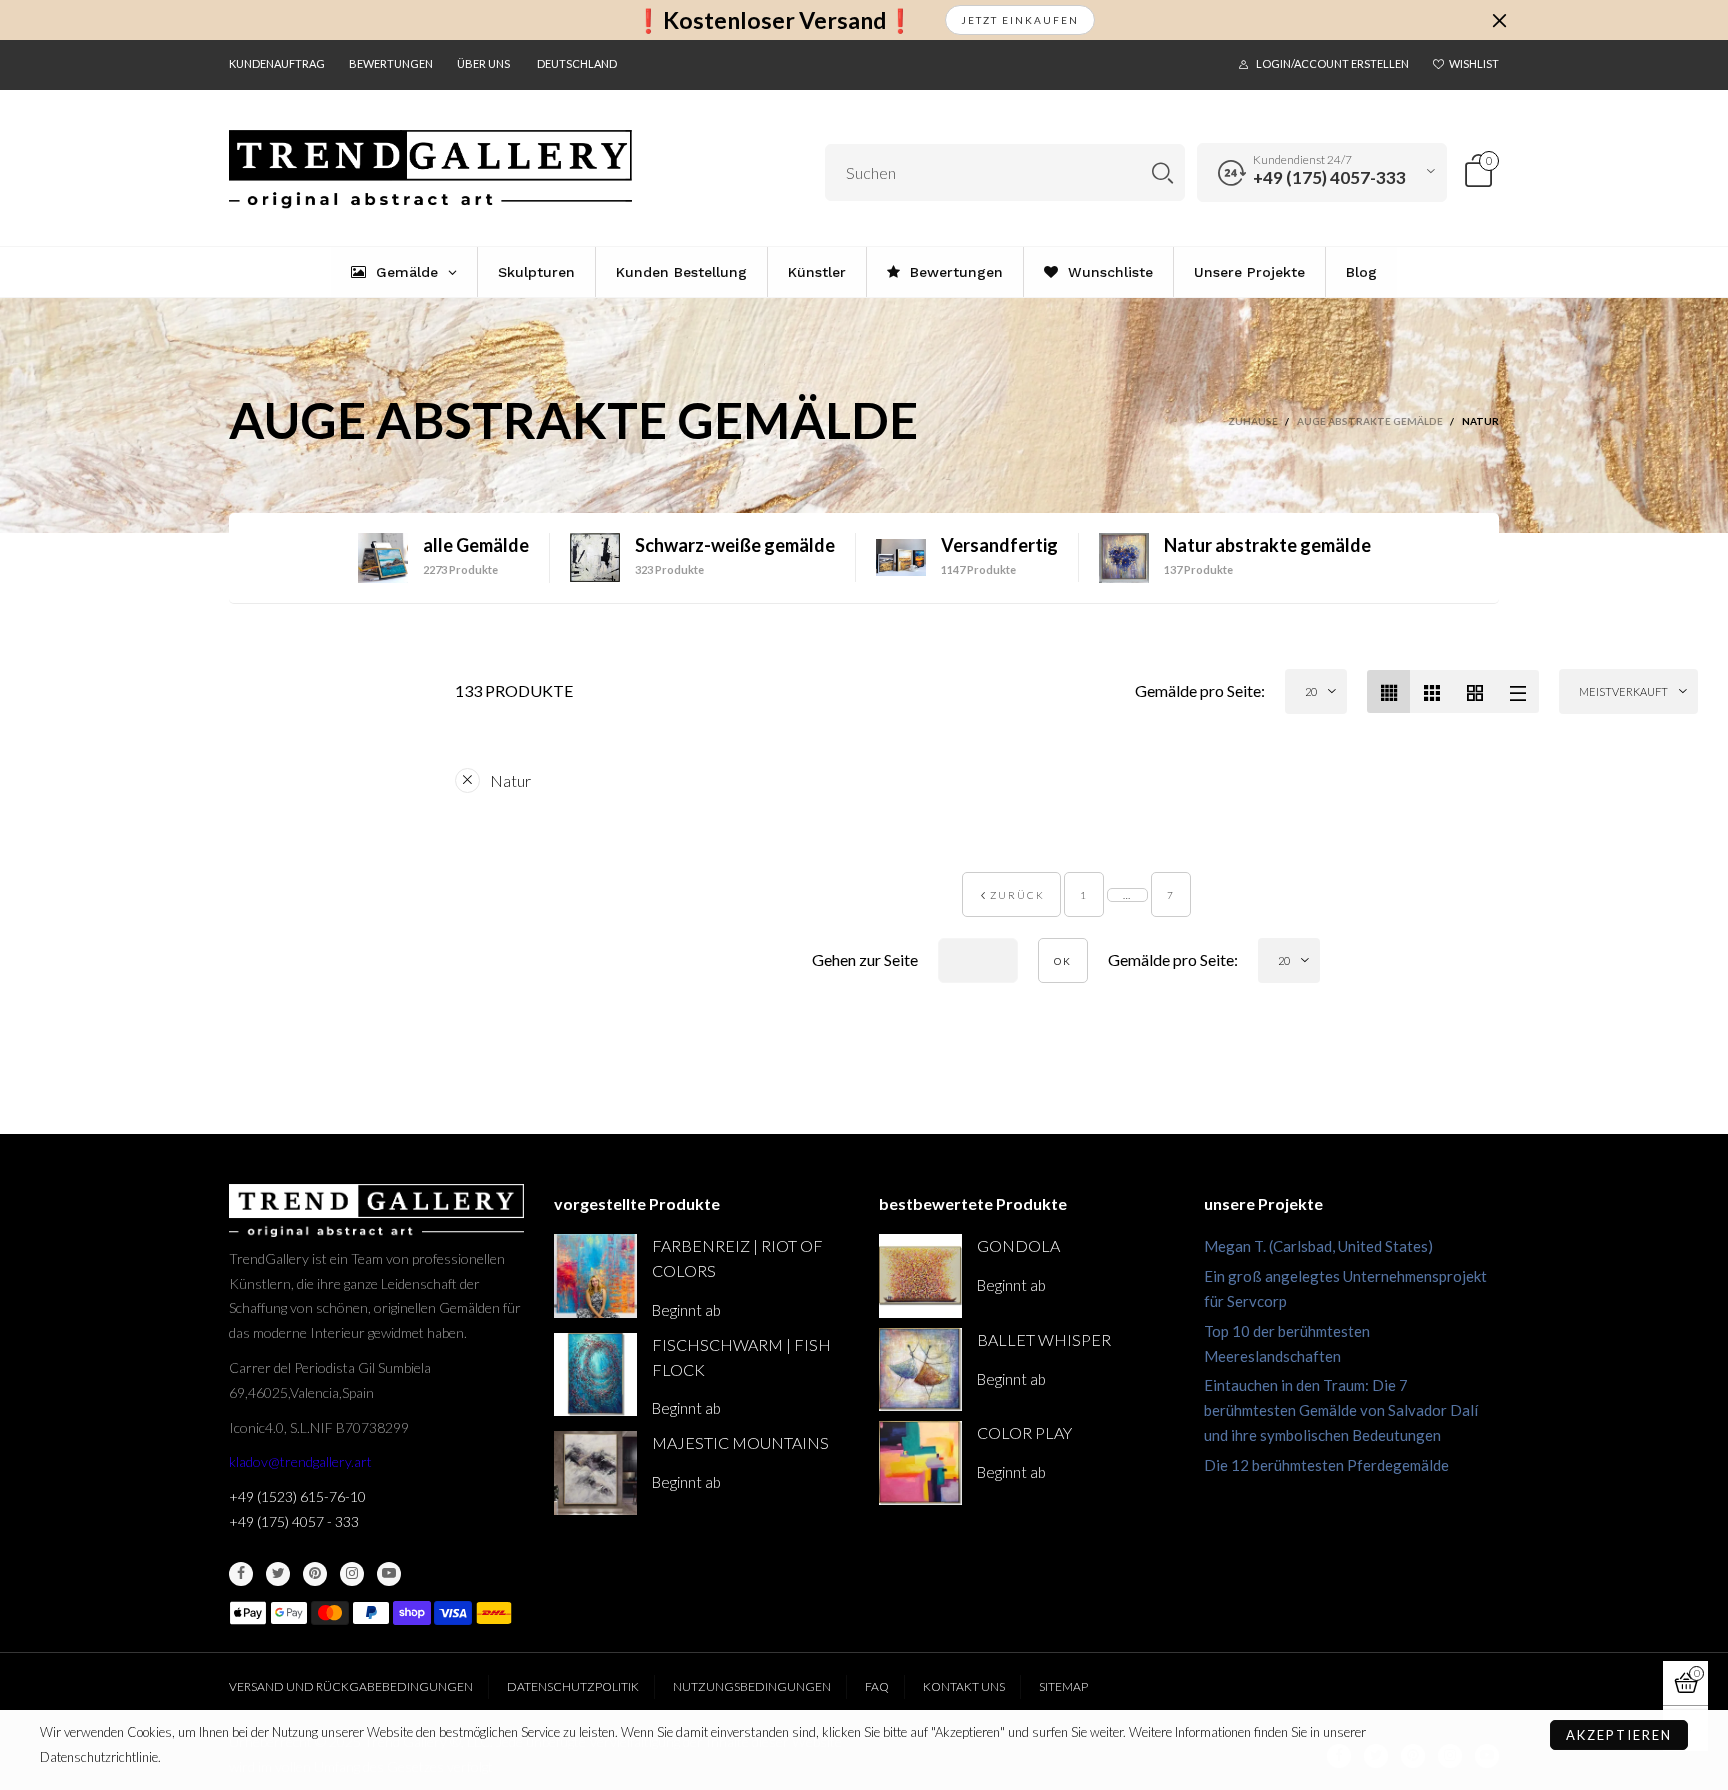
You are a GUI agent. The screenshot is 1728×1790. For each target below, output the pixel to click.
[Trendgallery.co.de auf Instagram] (352, 1574)
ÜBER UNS (483, 63)
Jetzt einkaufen (1020, 20)
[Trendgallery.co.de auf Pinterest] (315, 1574)
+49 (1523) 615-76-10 (297, 1496)
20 (1311, 691)
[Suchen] (1162, 172)
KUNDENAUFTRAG (277, 63)
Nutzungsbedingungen (752, 1686)
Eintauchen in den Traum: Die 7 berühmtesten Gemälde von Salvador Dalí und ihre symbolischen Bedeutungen (1341, 1410)
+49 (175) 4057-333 (1329, 177)
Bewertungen (391, 63)
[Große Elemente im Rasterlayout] (1431, 691)
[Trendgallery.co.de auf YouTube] (389, 1574)
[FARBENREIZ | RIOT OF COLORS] (595, 1275)
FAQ (877, 1686)
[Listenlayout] (1517, 691)
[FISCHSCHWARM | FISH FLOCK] (595, 1374)
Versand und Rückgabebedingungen (351, 1686)
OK (1063, 961)
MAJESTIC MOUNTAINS (740, 1442)
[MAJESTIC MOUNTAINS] (595, 1472)
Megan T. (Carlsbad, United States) (1318, 1246)
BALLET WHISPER (1044, 1339)
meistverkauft (1623, 691)
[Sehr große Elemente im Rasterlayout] (1474, 691)
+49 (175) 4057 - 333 (294, 1521)
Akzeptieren (1619, 1735)
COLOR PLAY (1024, 1432)
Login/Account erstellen (1332, 63)
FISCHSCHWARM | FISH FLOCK (741, 1357)
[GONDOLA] (920, 1275)
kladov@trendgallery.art (300, 1461)
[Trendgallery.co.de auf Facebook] (241, 1574)
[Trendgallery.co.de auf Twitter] (278, 1574)
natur (510, 780)
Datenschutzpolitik (573, 1686)
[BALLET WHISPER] (920, 1369)
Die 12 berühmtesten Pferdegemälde (1326, 1465)
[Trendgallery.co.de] (430, 169)
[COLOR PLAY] (920, 1462)
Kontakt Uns (964, 1686)
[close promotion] (1499, 20)
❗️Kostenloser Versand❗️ (774, 20)
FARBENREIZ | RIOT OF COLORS (737, 1258)
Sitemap (1063, 1686)
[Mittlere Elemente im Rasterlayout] (1388, 691)
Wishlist (1474, 63)
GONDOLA (1018, 1245)
